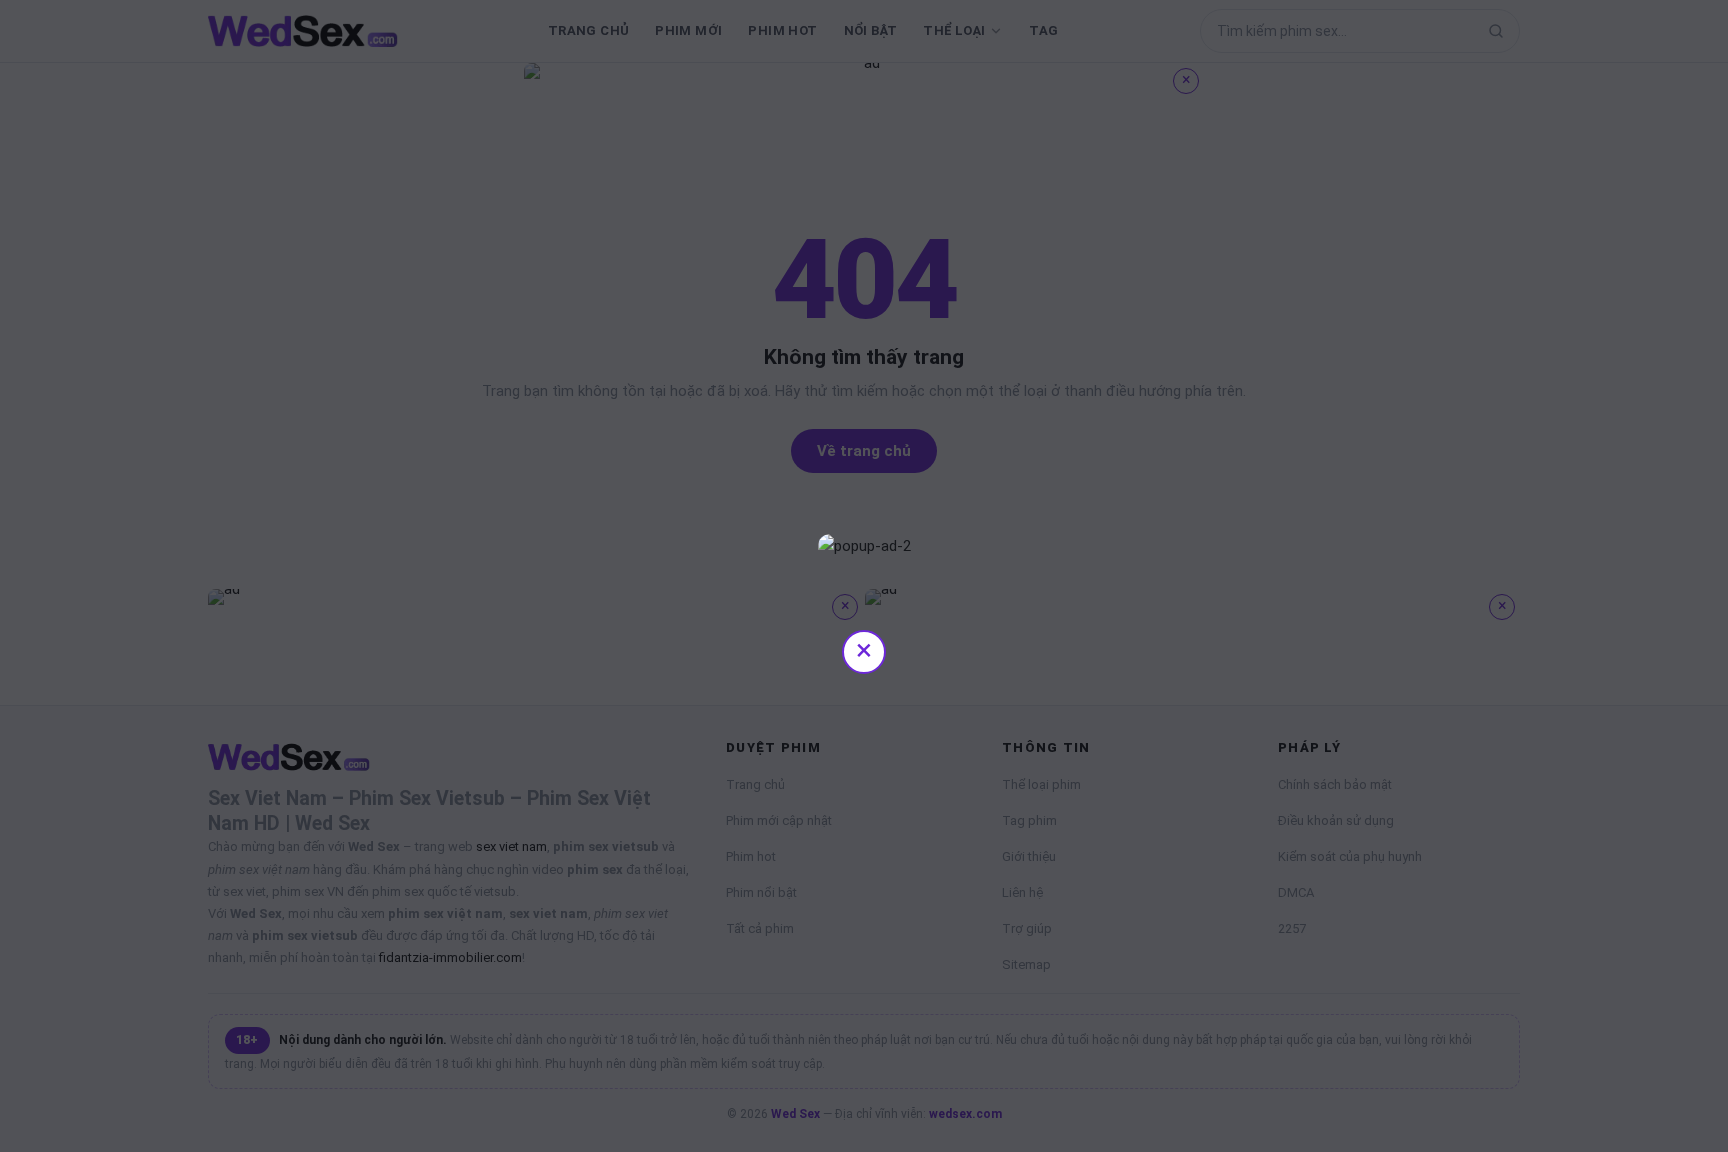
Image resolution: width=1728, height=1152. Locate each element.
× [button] (864, 649)
